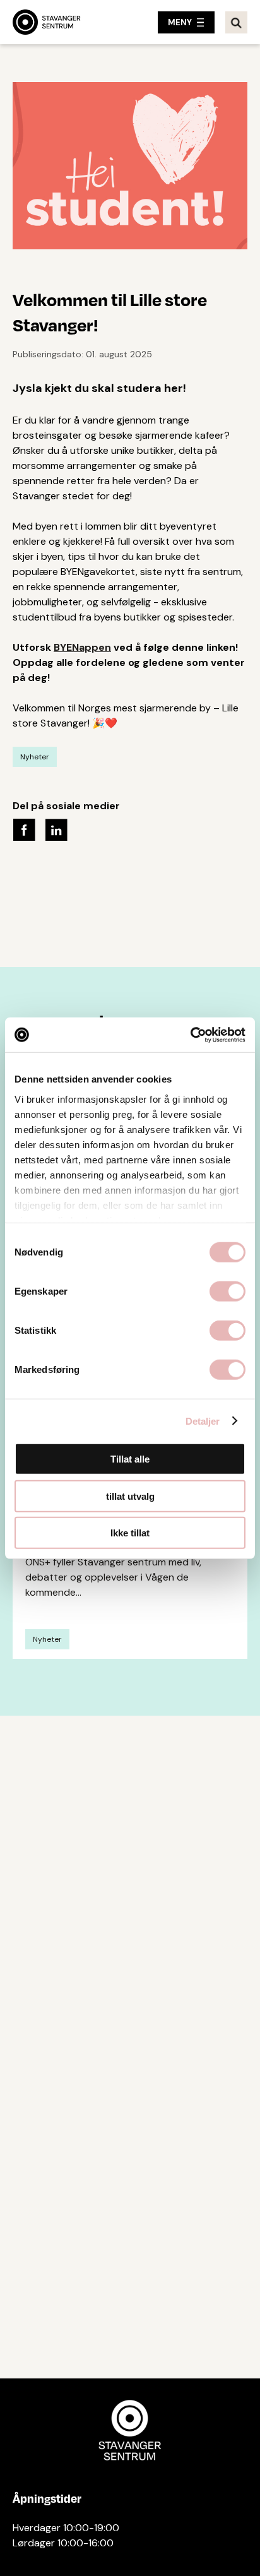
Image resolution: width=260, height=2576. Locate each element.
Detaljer (203, 1421)
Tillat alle (130, 1459)
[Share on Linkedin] (56, 828)
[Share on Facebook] (24, 828)
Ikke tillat (130, 1533)
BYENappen (82, 647)
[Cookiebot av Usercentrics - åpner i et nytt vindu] (190, 1035)
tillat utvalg (130, 1496)
